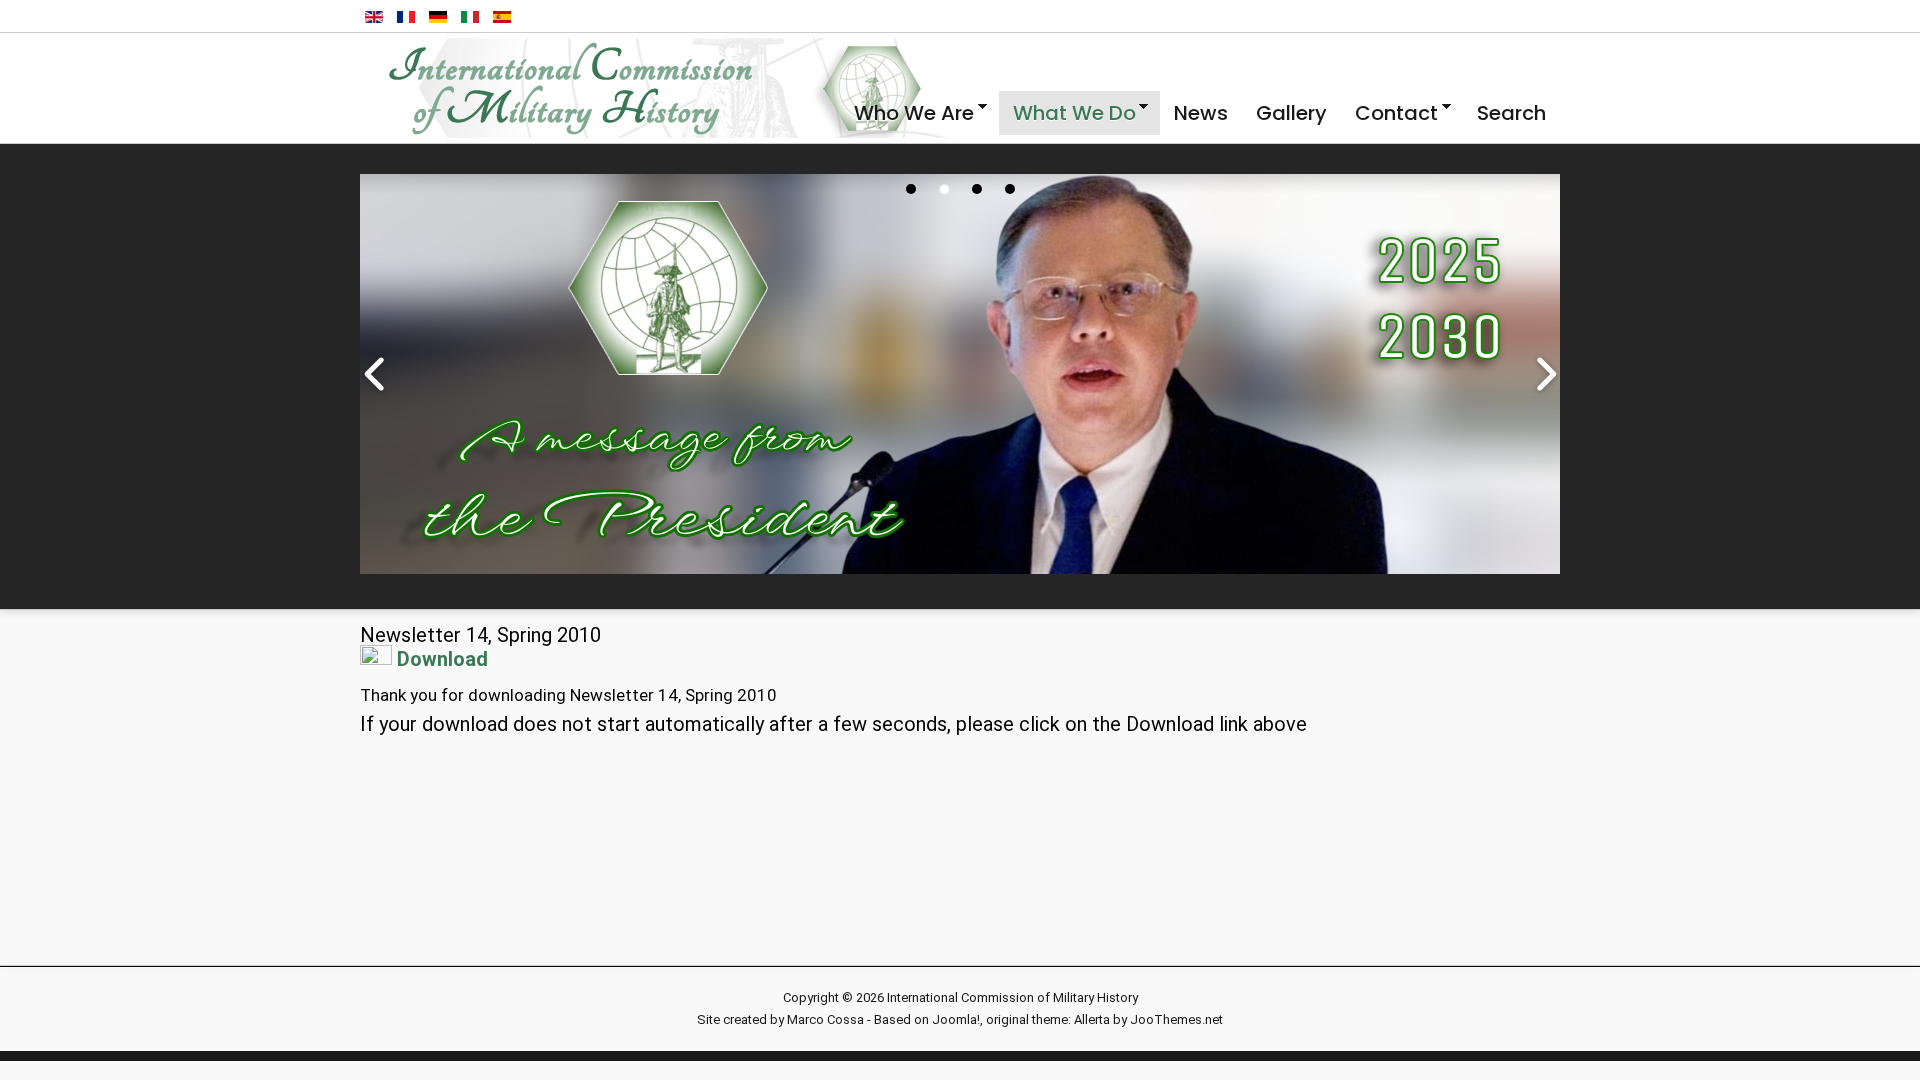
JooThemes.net (1176, 1019)
